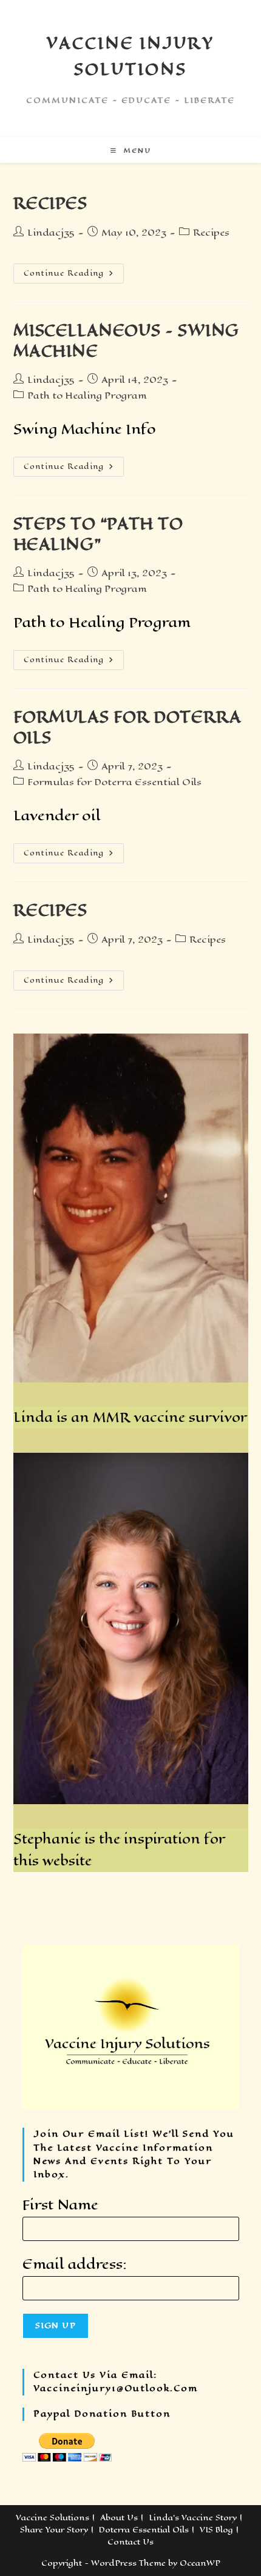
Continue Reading (74, 271)
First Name (60, 2205)
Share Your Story (54, 2530)
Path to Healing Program (87, 395)
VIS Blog (216, 2530)
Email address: (75, 2264)
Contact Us (130, 2542)
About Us (119, 2518)
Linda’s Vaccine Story (193, 2518)
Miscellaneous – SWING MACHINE (127, 341)
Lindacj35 (51, 232)
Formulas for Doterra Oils (127, 727)
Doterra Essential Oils (144, 2530)
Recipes (50, 203)
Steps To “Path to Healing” (98, 534)
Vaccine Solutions (53, 2518)
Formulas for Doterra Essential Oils (114, 782)
